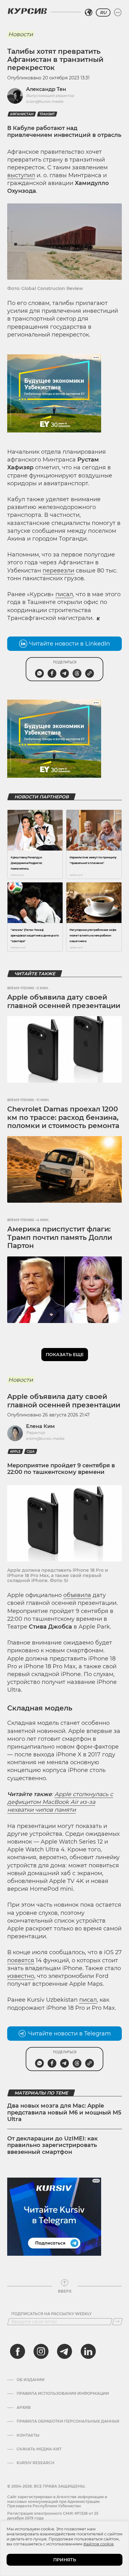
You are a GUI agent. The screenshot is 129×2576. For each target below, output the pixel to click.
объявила (77, 1595)
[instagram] (41, 2351)
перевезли (58, 571)
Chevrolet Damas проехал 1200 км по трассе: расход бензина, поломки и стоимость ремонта (63, 1117)
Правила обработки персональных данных (68, 2421)
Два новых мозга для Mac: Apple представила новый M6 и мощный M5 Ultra (64, 2112)
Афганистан (22, 114)
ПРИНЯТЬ (65, 2560)
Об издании (31, 2380)
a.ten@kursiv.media (45, 101)
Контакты (28, 2435)
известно (21, 1976)
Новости (21, 34)
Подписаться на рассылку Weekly (52, 2314)
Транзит (47, 114)
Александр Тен (46, 89)
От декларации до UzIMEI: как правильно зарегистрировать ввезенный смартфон (52, 2145)
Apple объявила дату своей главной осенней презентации (64, 1001)
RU (103, 12)
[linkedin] (88, 2351)
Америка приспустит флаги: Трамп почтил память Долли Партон (60, 1237)
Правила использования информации (63, 2394)
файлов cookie (98, 2544)
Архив (24, 2408)
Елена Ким (40, 1426)
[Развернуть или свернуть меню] (118, 12)
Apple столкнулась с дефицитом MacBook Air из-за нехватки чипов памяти (60, 1802)
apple (15, 1452)
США (31, 1452)
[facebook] (18, 2351)
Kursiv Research (36, 2463)
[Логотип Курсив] (27, 11)
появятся (21, 1960)
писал (64, 594)
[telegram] (64, 2351)
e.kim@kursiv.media (45, 1438)
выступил (21, 175)
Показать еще (65, 1355)
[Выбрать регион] (89, 12)
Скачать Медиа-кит (39, 2449)
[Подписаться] (117, 2322)
